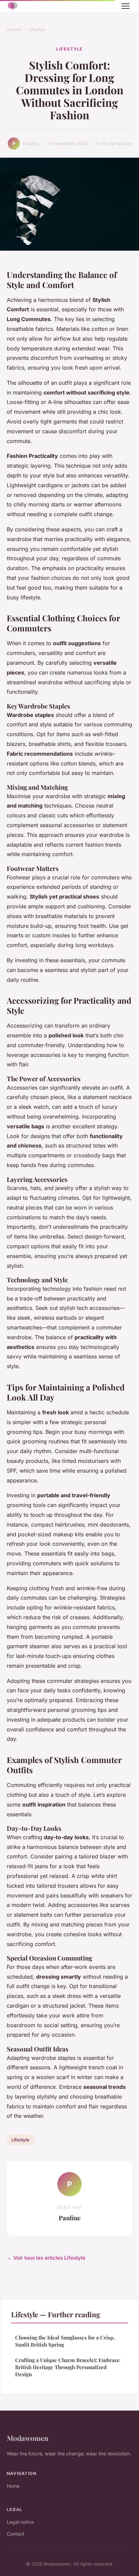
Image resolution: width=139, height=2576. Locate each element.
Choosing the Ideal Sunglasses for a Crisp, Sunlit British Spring (65, 2341)
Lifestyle (37, 29)
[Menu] (126, 6)
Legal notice (20, 2522)
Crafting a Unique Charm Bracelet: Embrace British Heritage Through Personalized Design (67, 2367)
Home (13, 2486)
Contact (16, 2534)
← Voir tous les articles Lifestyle (46, 2258)
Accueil (14, 29)
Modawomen (28, 2438)
